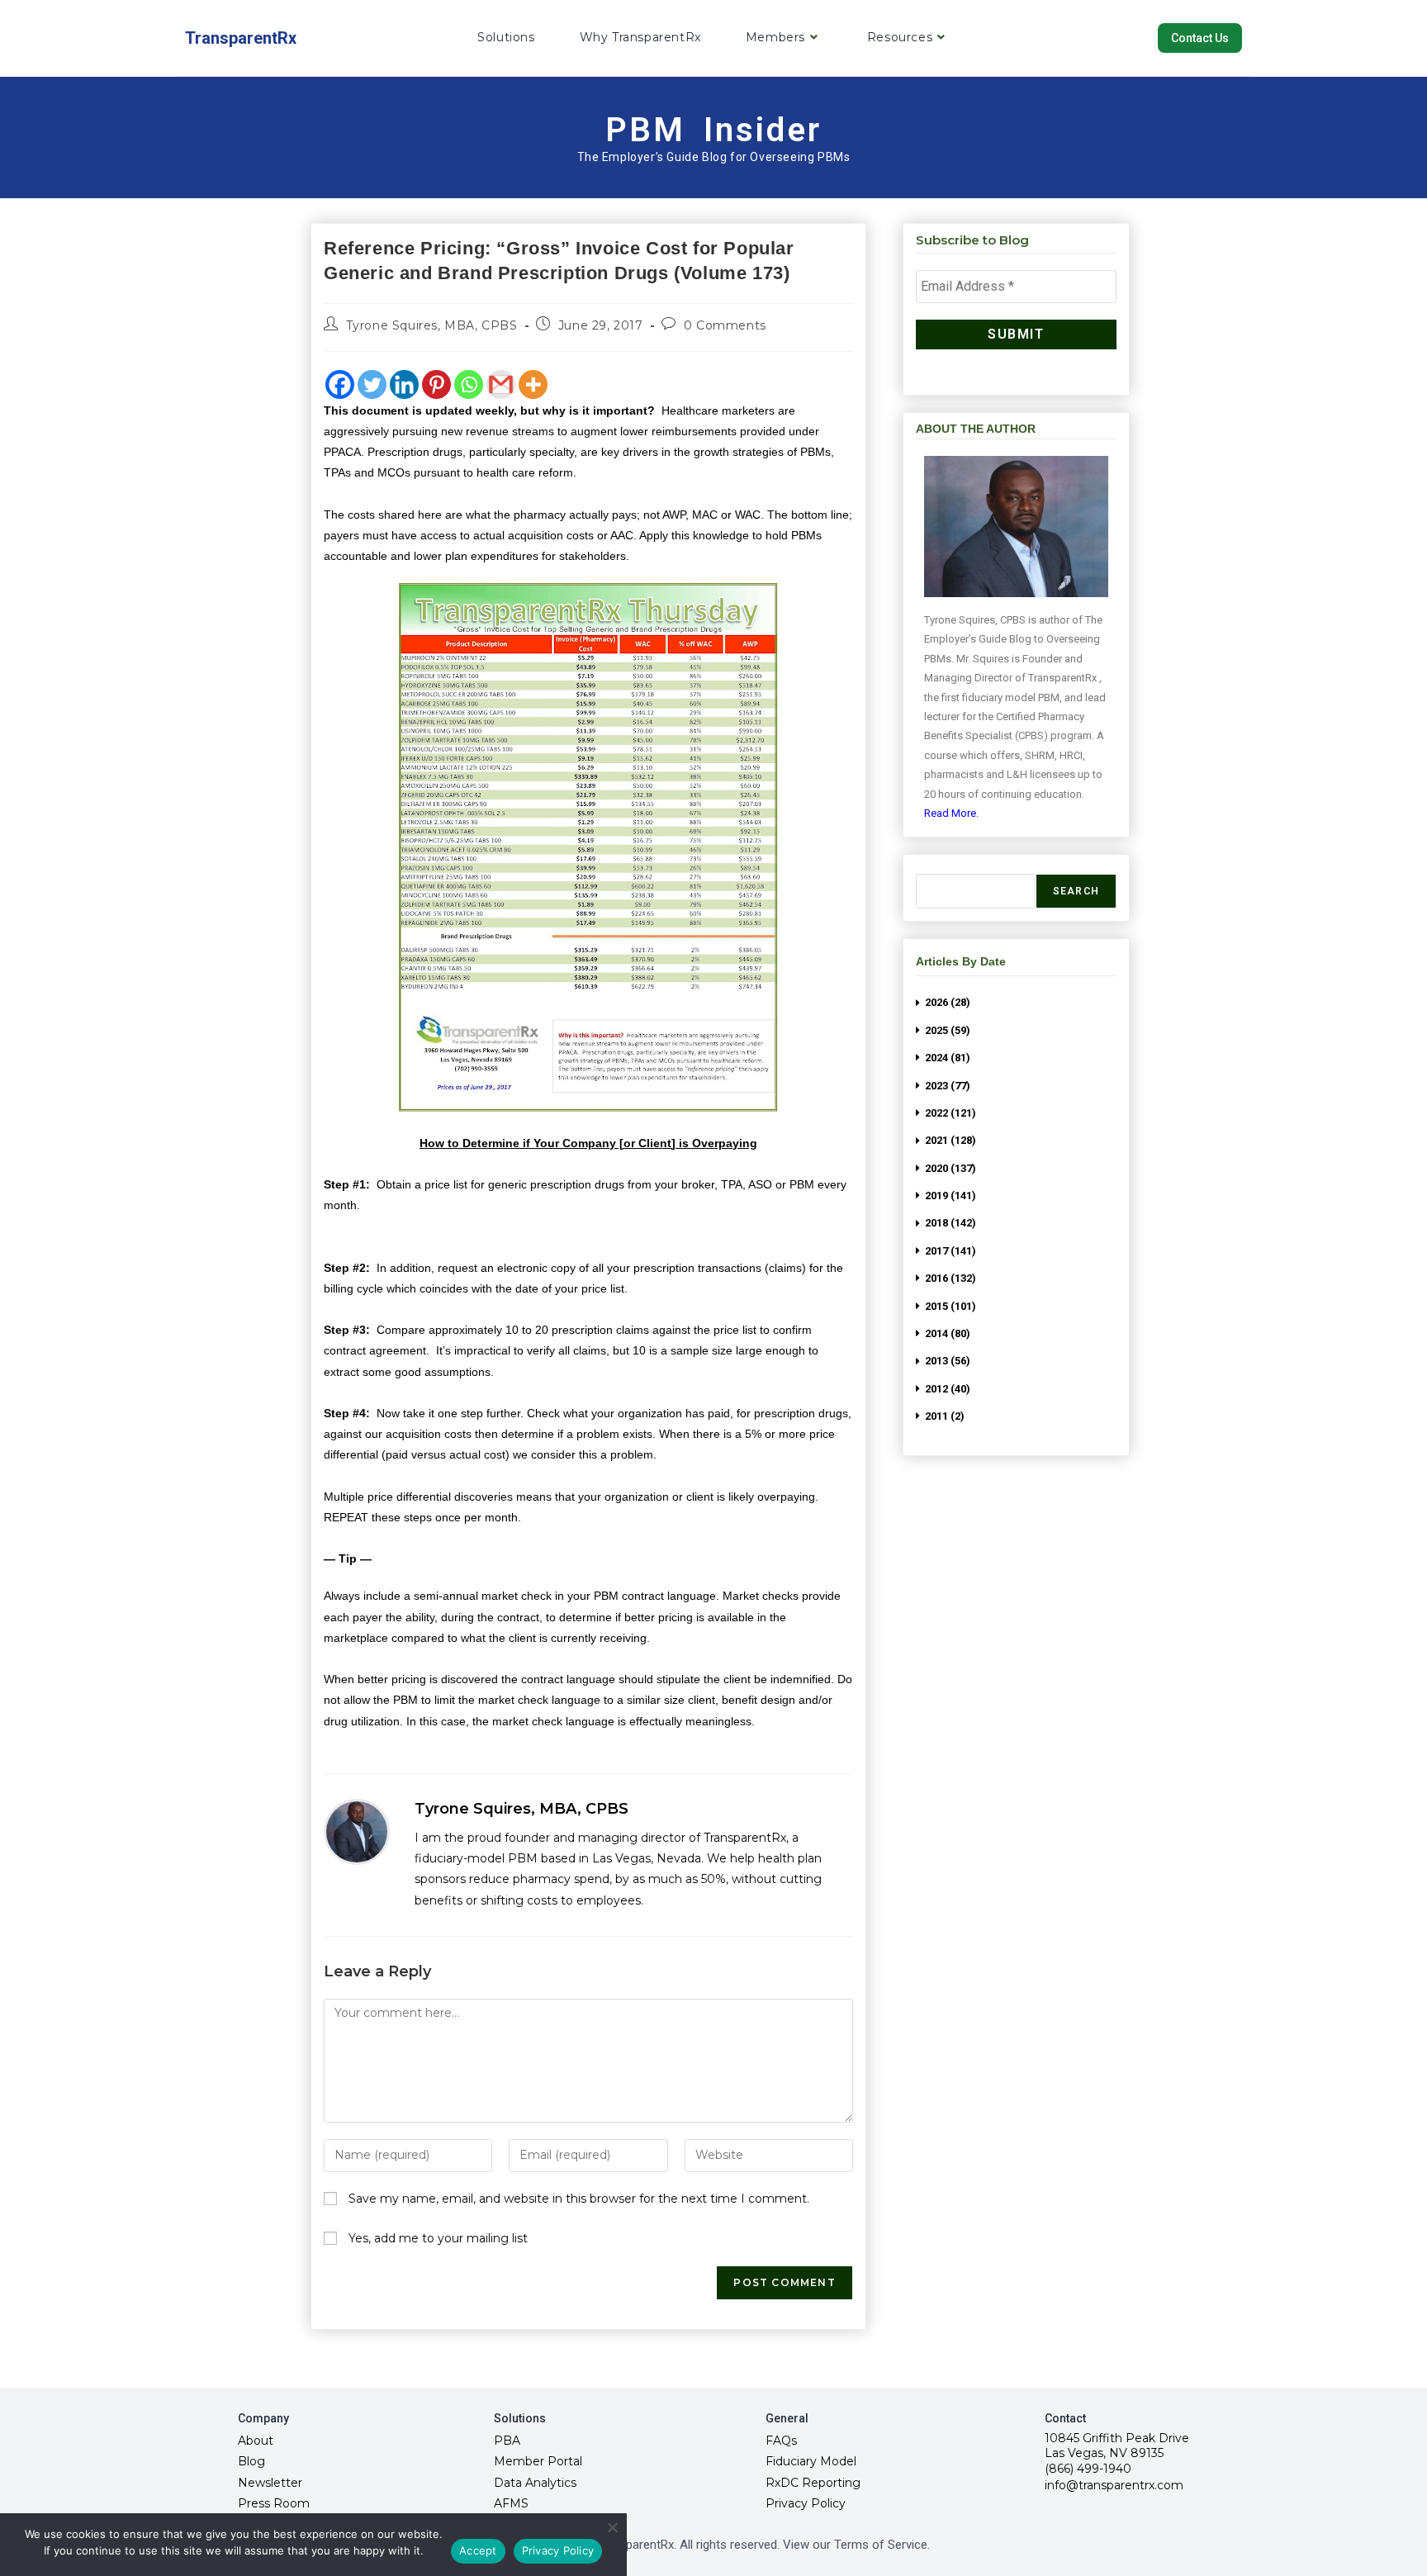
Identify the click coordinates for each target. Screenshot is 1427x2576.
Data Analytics (535, 2483)
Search (1076, 891)
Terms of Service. (882, 2545)
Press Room (274, 2503)
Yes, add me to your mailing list (436, 2238)
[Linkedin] (404, 384)
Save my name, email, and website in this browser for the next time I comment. (579, 2199)
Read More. (951, 813)
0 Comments (725, 325)
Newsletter (270, 2483)
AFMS (511, 2503)
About (256, 2441)
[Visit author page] (357, 1832)
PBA (507, 2441)
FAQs (781, 2441)
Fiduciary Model (811, 2461)
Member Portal (538, 2461)
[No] (612, 2527)
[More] (533, 384)
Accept (478, 2550)
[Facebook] (340, 384)
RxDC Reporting (813, 2483)
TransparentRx (241, 38)
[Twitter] (372, 384)
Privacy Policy (806, 2503)
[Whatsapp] (469, 384)
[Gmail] (501, 384)
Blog (251, 2461)
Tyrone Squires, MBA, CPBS (432, 325)
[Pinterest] (436, 384)
